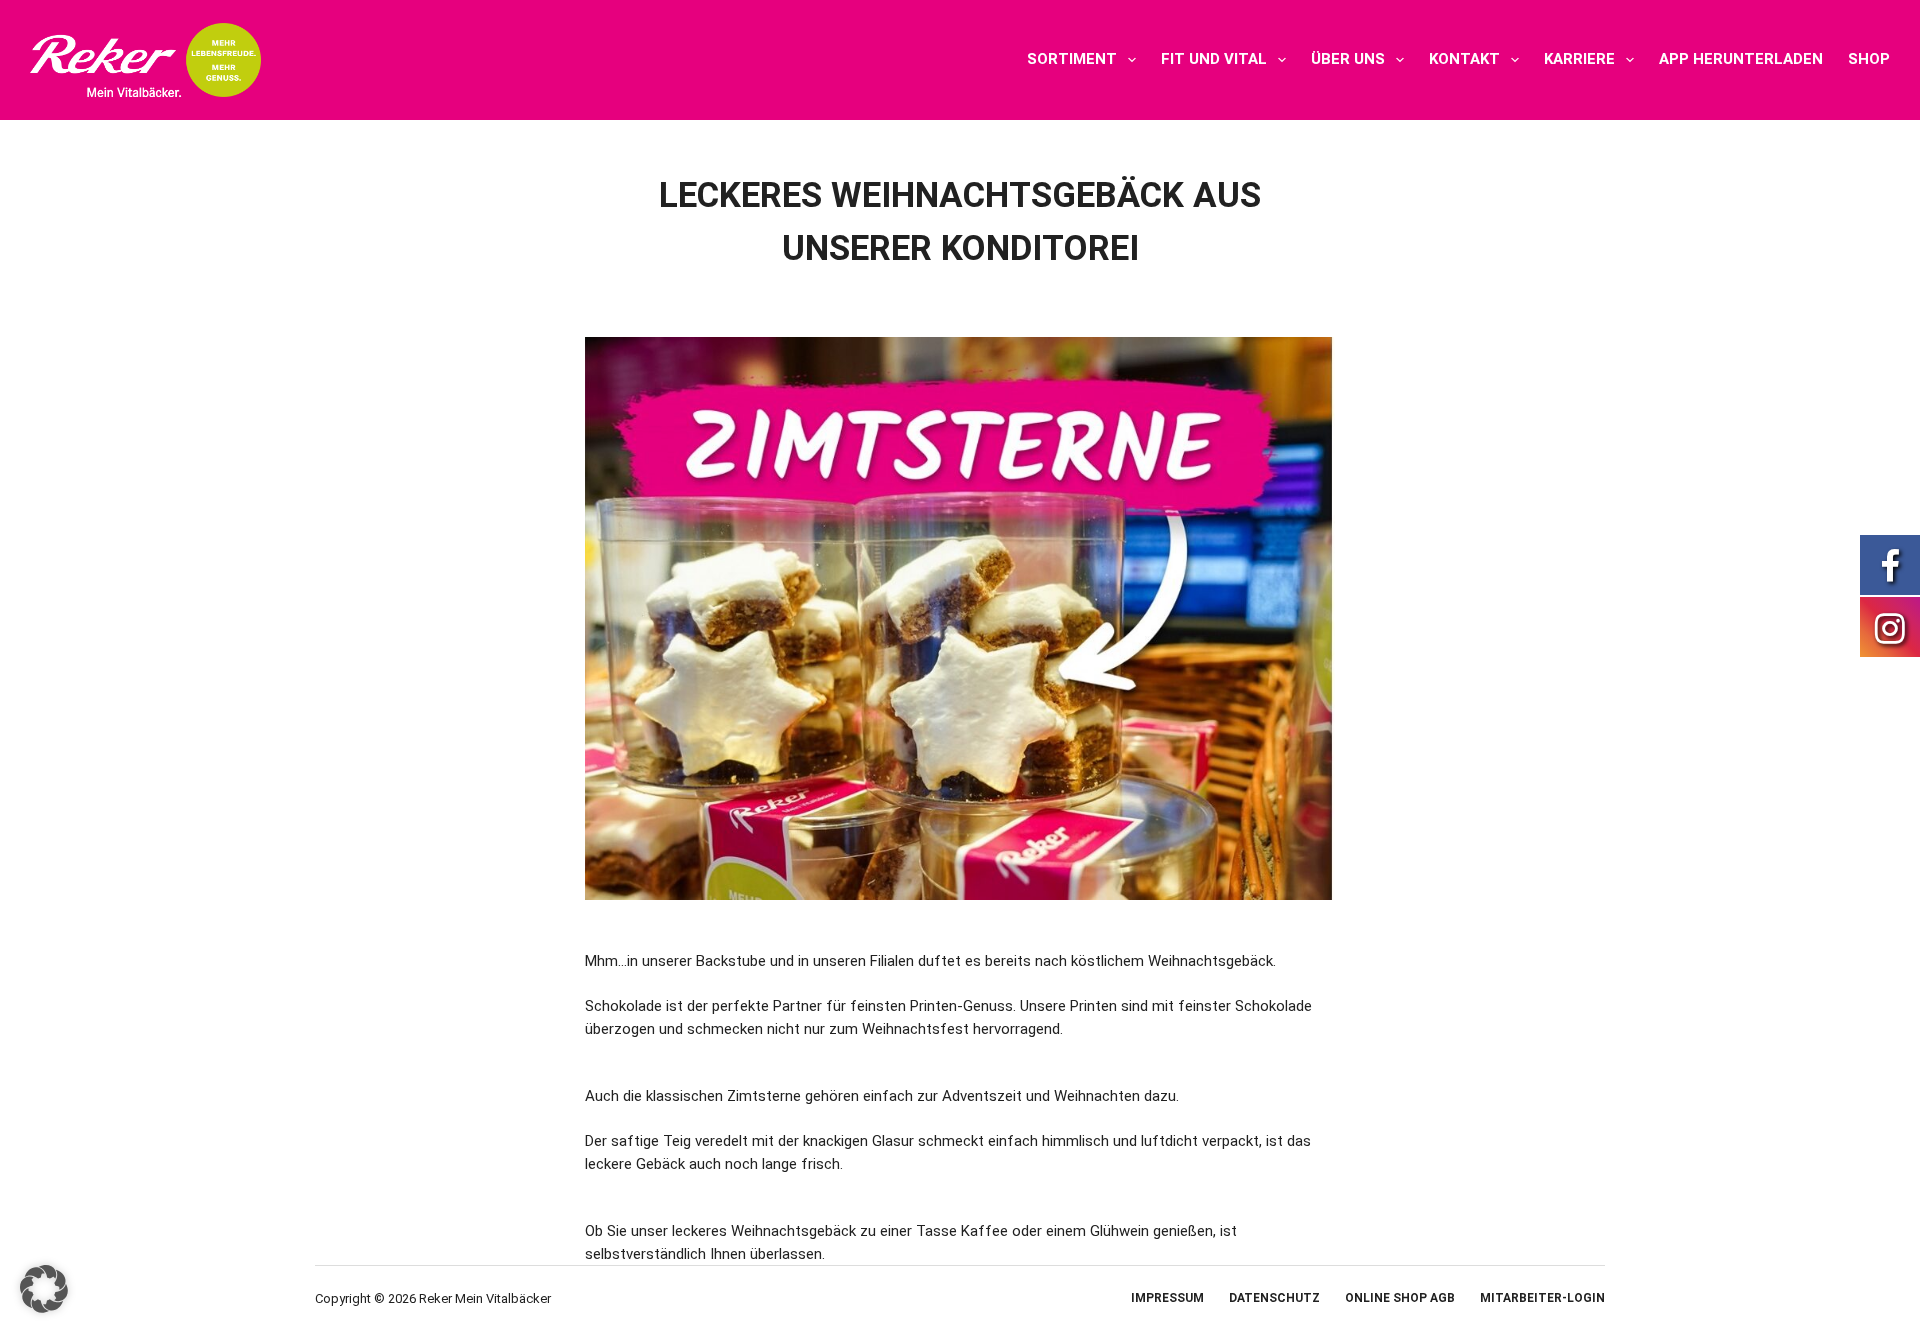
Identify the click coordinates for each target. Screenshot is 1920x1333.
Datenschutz (1274, 1298)
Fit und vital (1214, 59)
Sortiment (1072, 59)
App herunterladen (1741, 59)
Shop (1869, 59)
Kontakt (1464, 59)
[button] (44, 1289)
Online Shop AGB (1400, 1298)
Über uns (1348, 59)
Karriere (1579, 59)
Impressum (1167, 1298)
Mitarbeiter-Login (1542, 1298)
